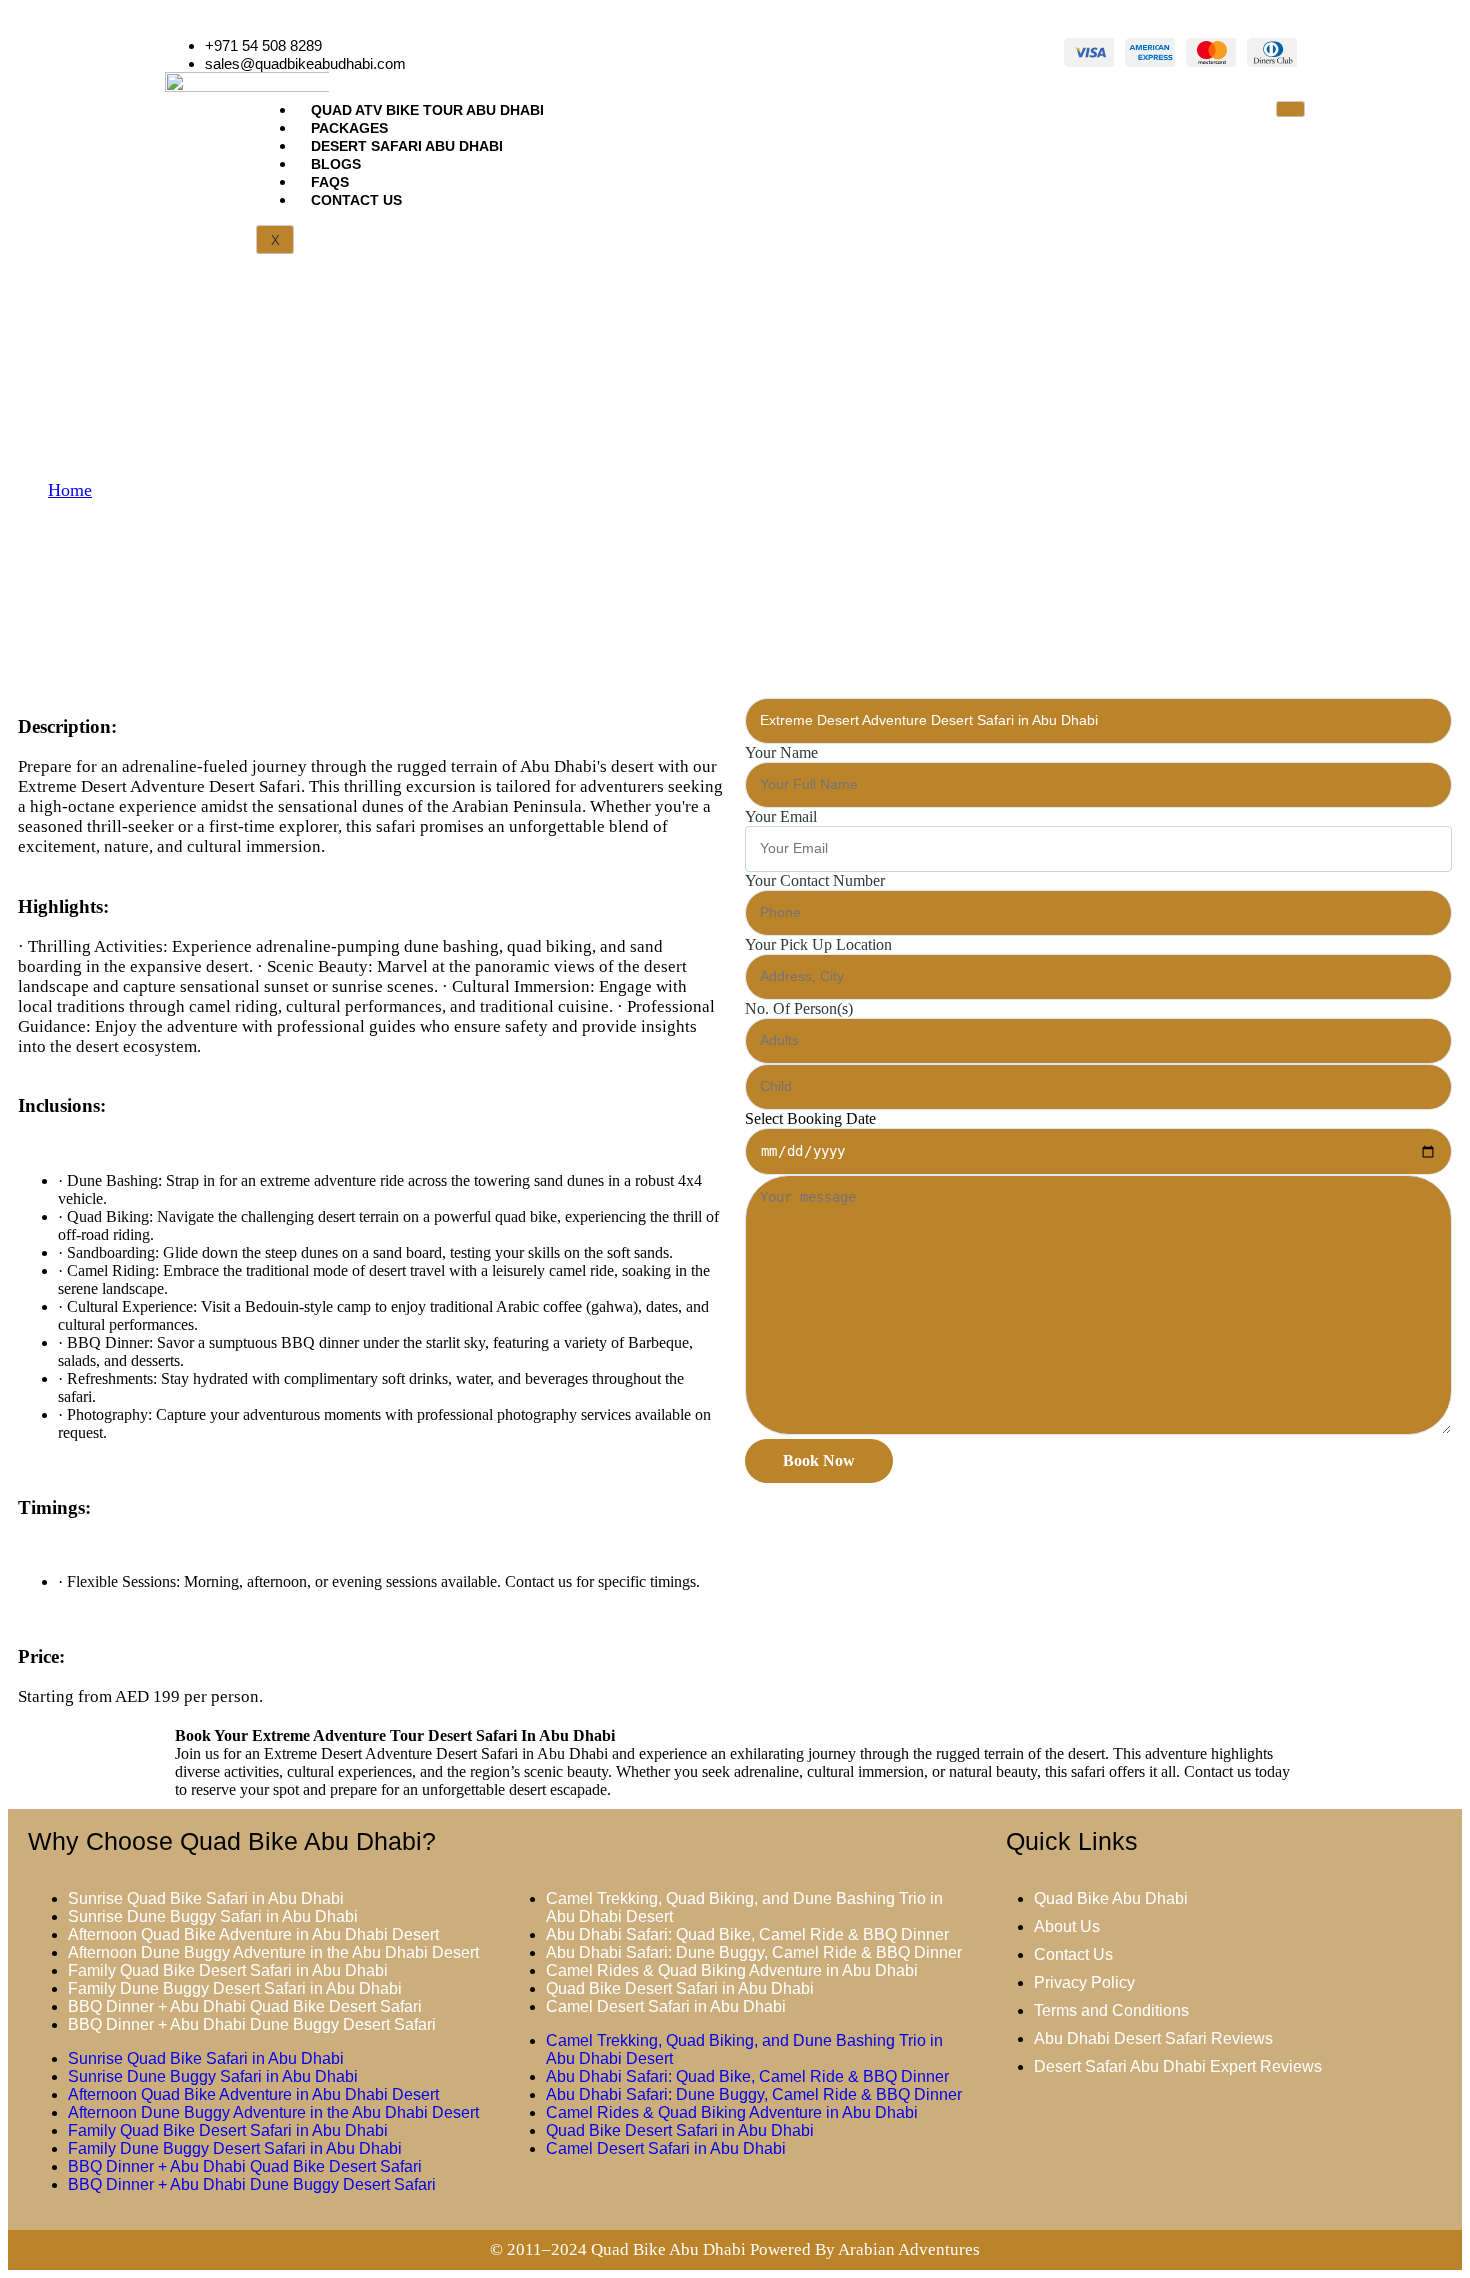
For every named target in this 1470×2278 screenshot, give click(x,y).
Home (70, 490)
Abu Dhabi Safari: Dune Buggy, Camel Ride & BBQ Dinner (754, 1952)
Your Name (781, 752)
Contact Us (356, 200)
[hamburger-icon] (1290, 108)
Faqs (330, 182)
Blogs (336, 164)
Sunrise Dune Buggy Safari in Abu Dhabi (213, 1916)
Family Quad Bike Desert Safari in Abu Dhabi (228, 1970)
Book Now (819, 1460)
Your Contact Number (815, 880)
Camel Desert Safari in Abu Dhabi (666, 2006)
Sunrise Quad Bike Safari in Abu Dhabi (206, 1898)
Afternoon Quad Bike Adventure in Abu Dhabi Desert (253, 1934)
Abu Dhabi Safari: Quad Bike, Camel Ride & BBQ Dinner (747, 1934)
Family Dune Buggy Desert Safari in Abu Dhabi (235, 1988)
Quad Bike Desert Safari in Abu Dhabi (680, 1988)
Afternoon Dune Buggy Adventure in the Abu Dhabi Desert (273, 1952)
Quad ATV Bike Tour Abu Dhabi (427, 110)
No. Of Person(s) (799, 1008)
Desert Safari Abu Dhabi (407, 146)
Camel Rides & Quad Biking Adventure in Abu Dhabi (732, 1970)
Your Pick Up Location (818, 944)
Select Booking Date (810, 1118)
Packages (349, 128)
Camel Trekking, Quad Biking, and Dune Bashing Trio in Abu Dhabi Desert (744, 1907)
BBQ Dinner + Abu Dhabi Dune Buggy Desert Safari (252, 2024)
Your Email (781, 816)
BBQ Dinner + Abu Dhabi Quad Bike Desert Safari (245, 2006)
